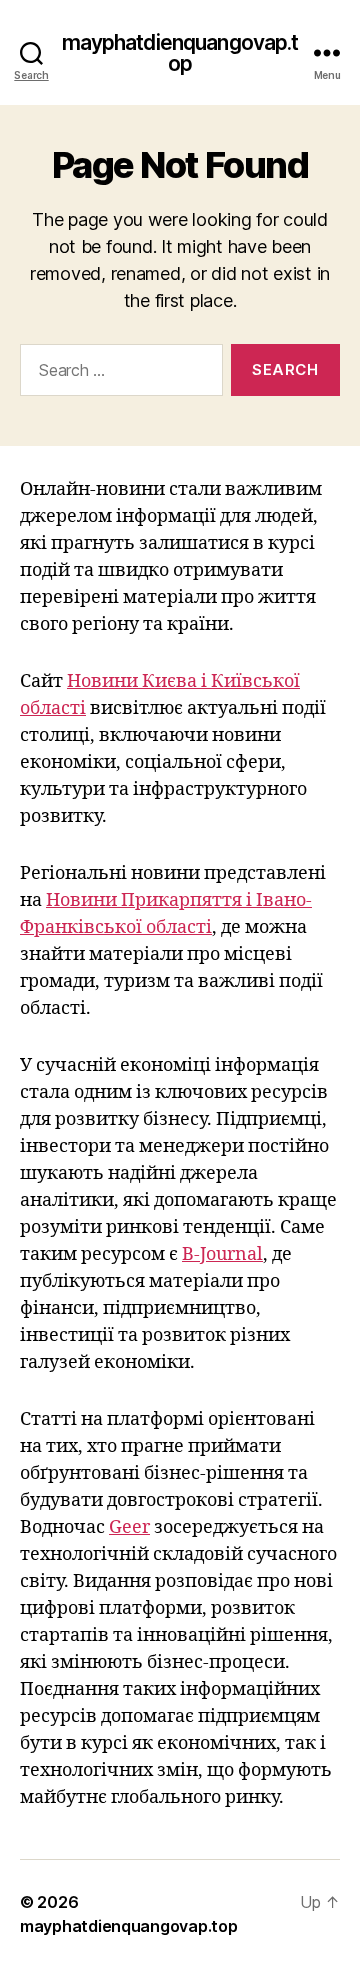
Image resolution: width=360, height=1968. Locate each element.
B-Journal (222, 1254)
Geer (129, 1527)
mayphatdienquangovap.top (180, 53)
